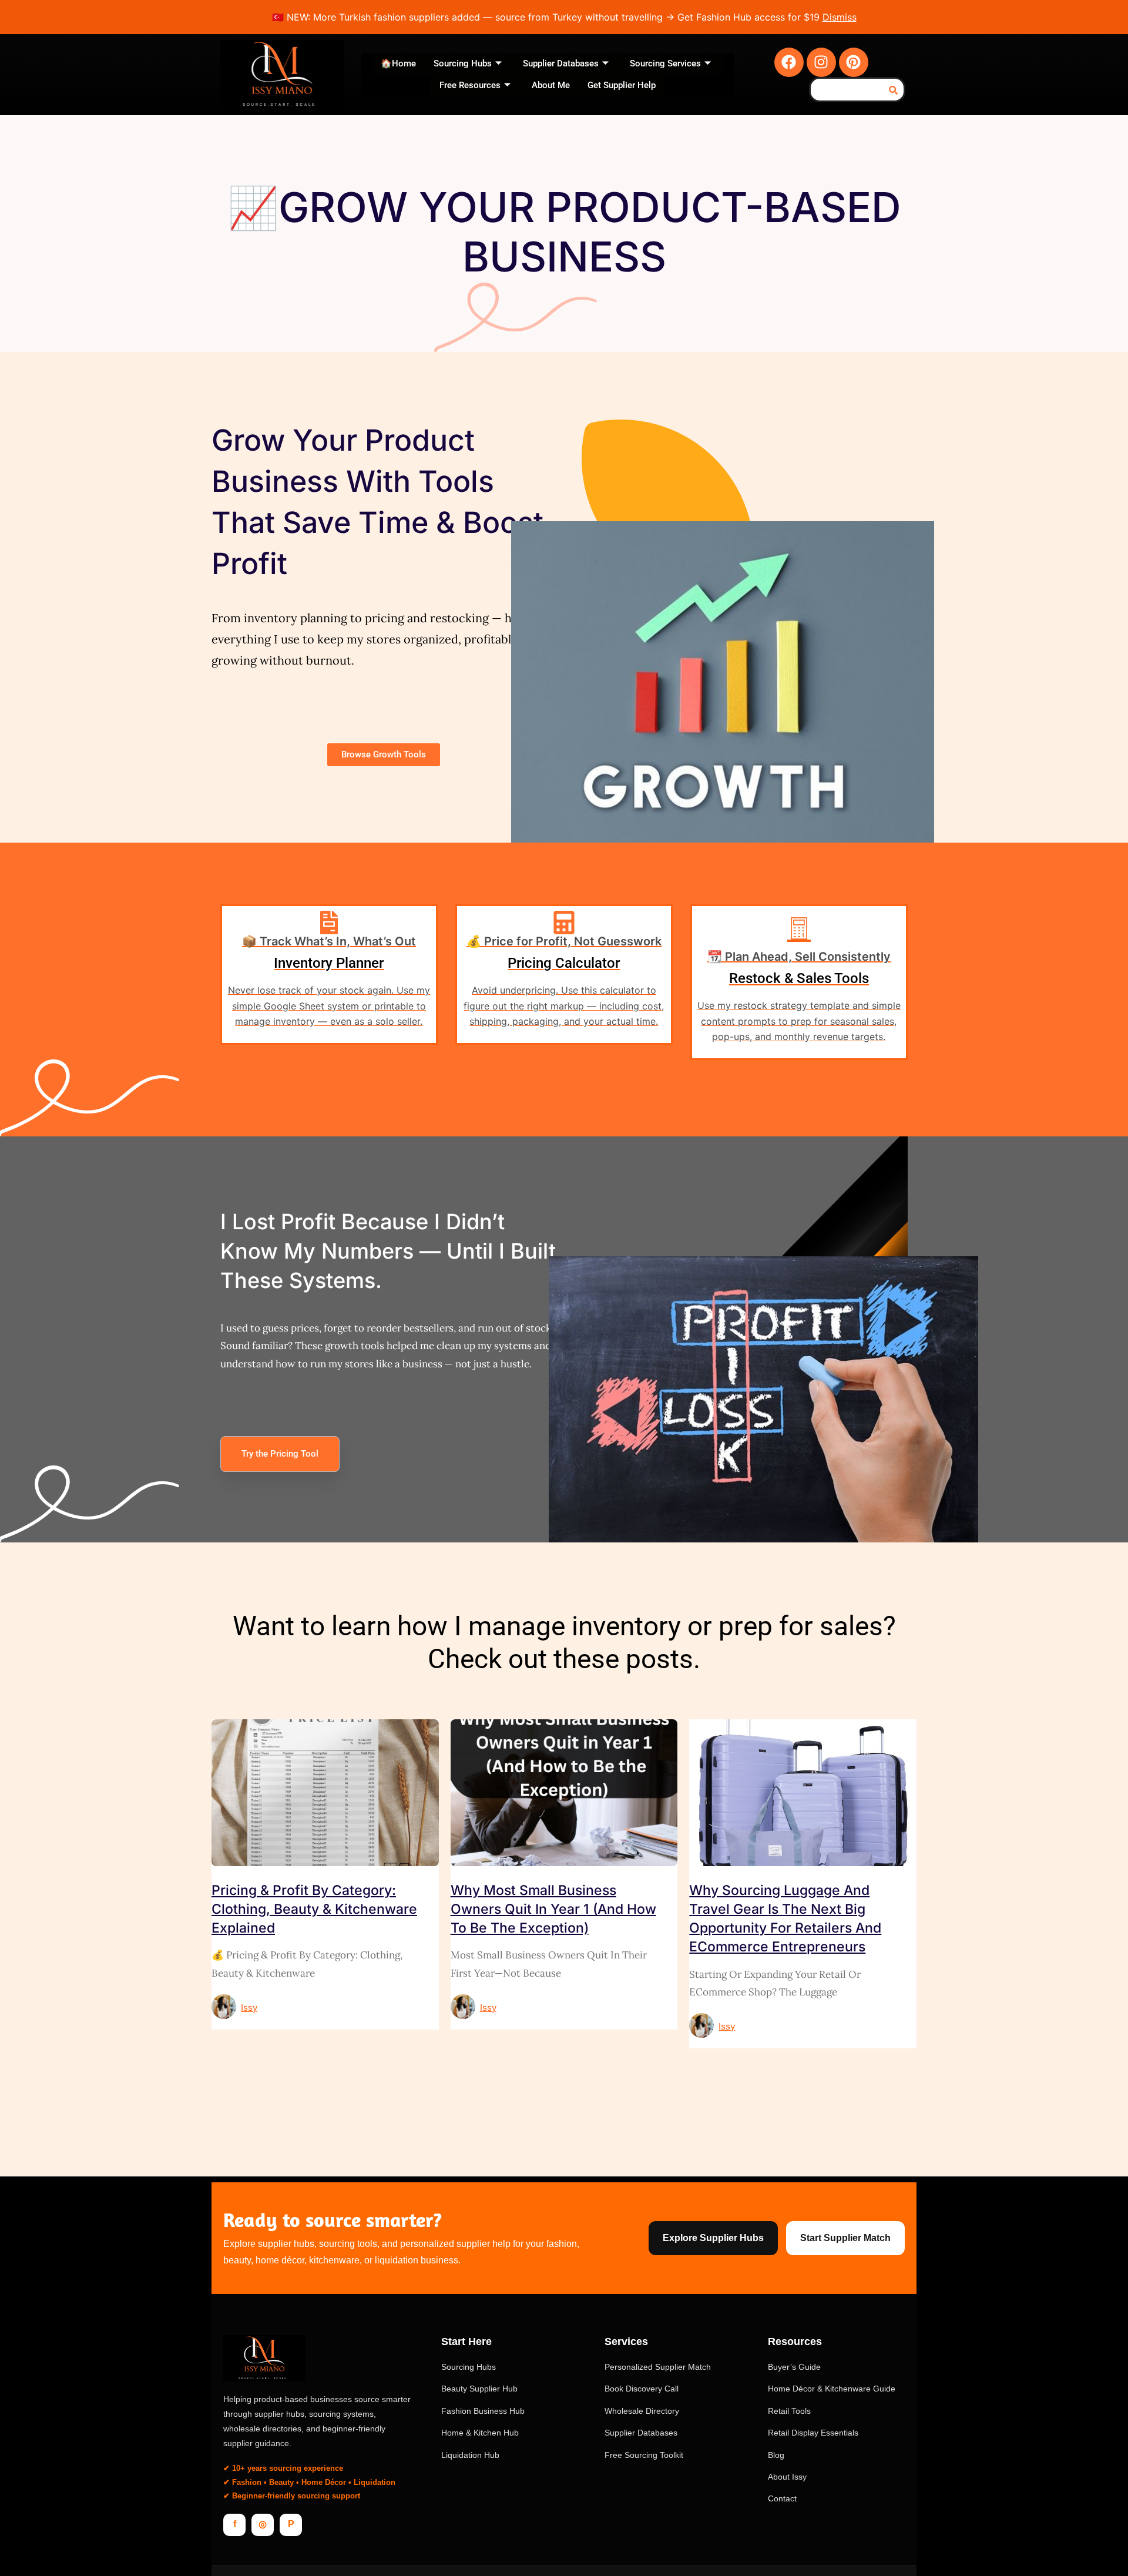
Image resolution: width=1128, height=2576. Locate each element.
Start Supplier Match (845, 2238)
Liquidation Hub (470, 2455)
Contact (782, 2498)
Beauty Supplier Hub (479, 2389)
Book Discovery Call (642, 2389)
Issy (249, 2008)
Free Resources (470, 85)
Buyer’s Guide (794, 2367)
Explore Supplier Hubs (713, 2238)
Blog (776, 2455)
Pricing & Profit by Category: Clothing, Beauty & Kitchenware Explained (314, 1909)
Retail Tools (789, 2411)
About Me (551, 85)
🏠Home (398, 63)
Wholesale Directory (642, 2411)
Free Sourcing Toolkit (644, 2455)
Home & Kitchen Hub (480, 2433)
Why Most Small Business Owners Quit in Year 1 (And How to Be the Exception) (553, 1909)
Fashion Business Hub (483, 2411)
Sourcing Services (665, 63)
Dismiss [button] (840, 17)
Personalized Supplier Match (658, 2367)
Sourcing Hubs (463, 63)
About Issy (787, 2477)
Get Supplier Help (622, 85)
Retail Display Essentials (813, 2433)
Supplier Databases (561, 63)
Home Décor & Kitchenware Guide (832, 2389)
